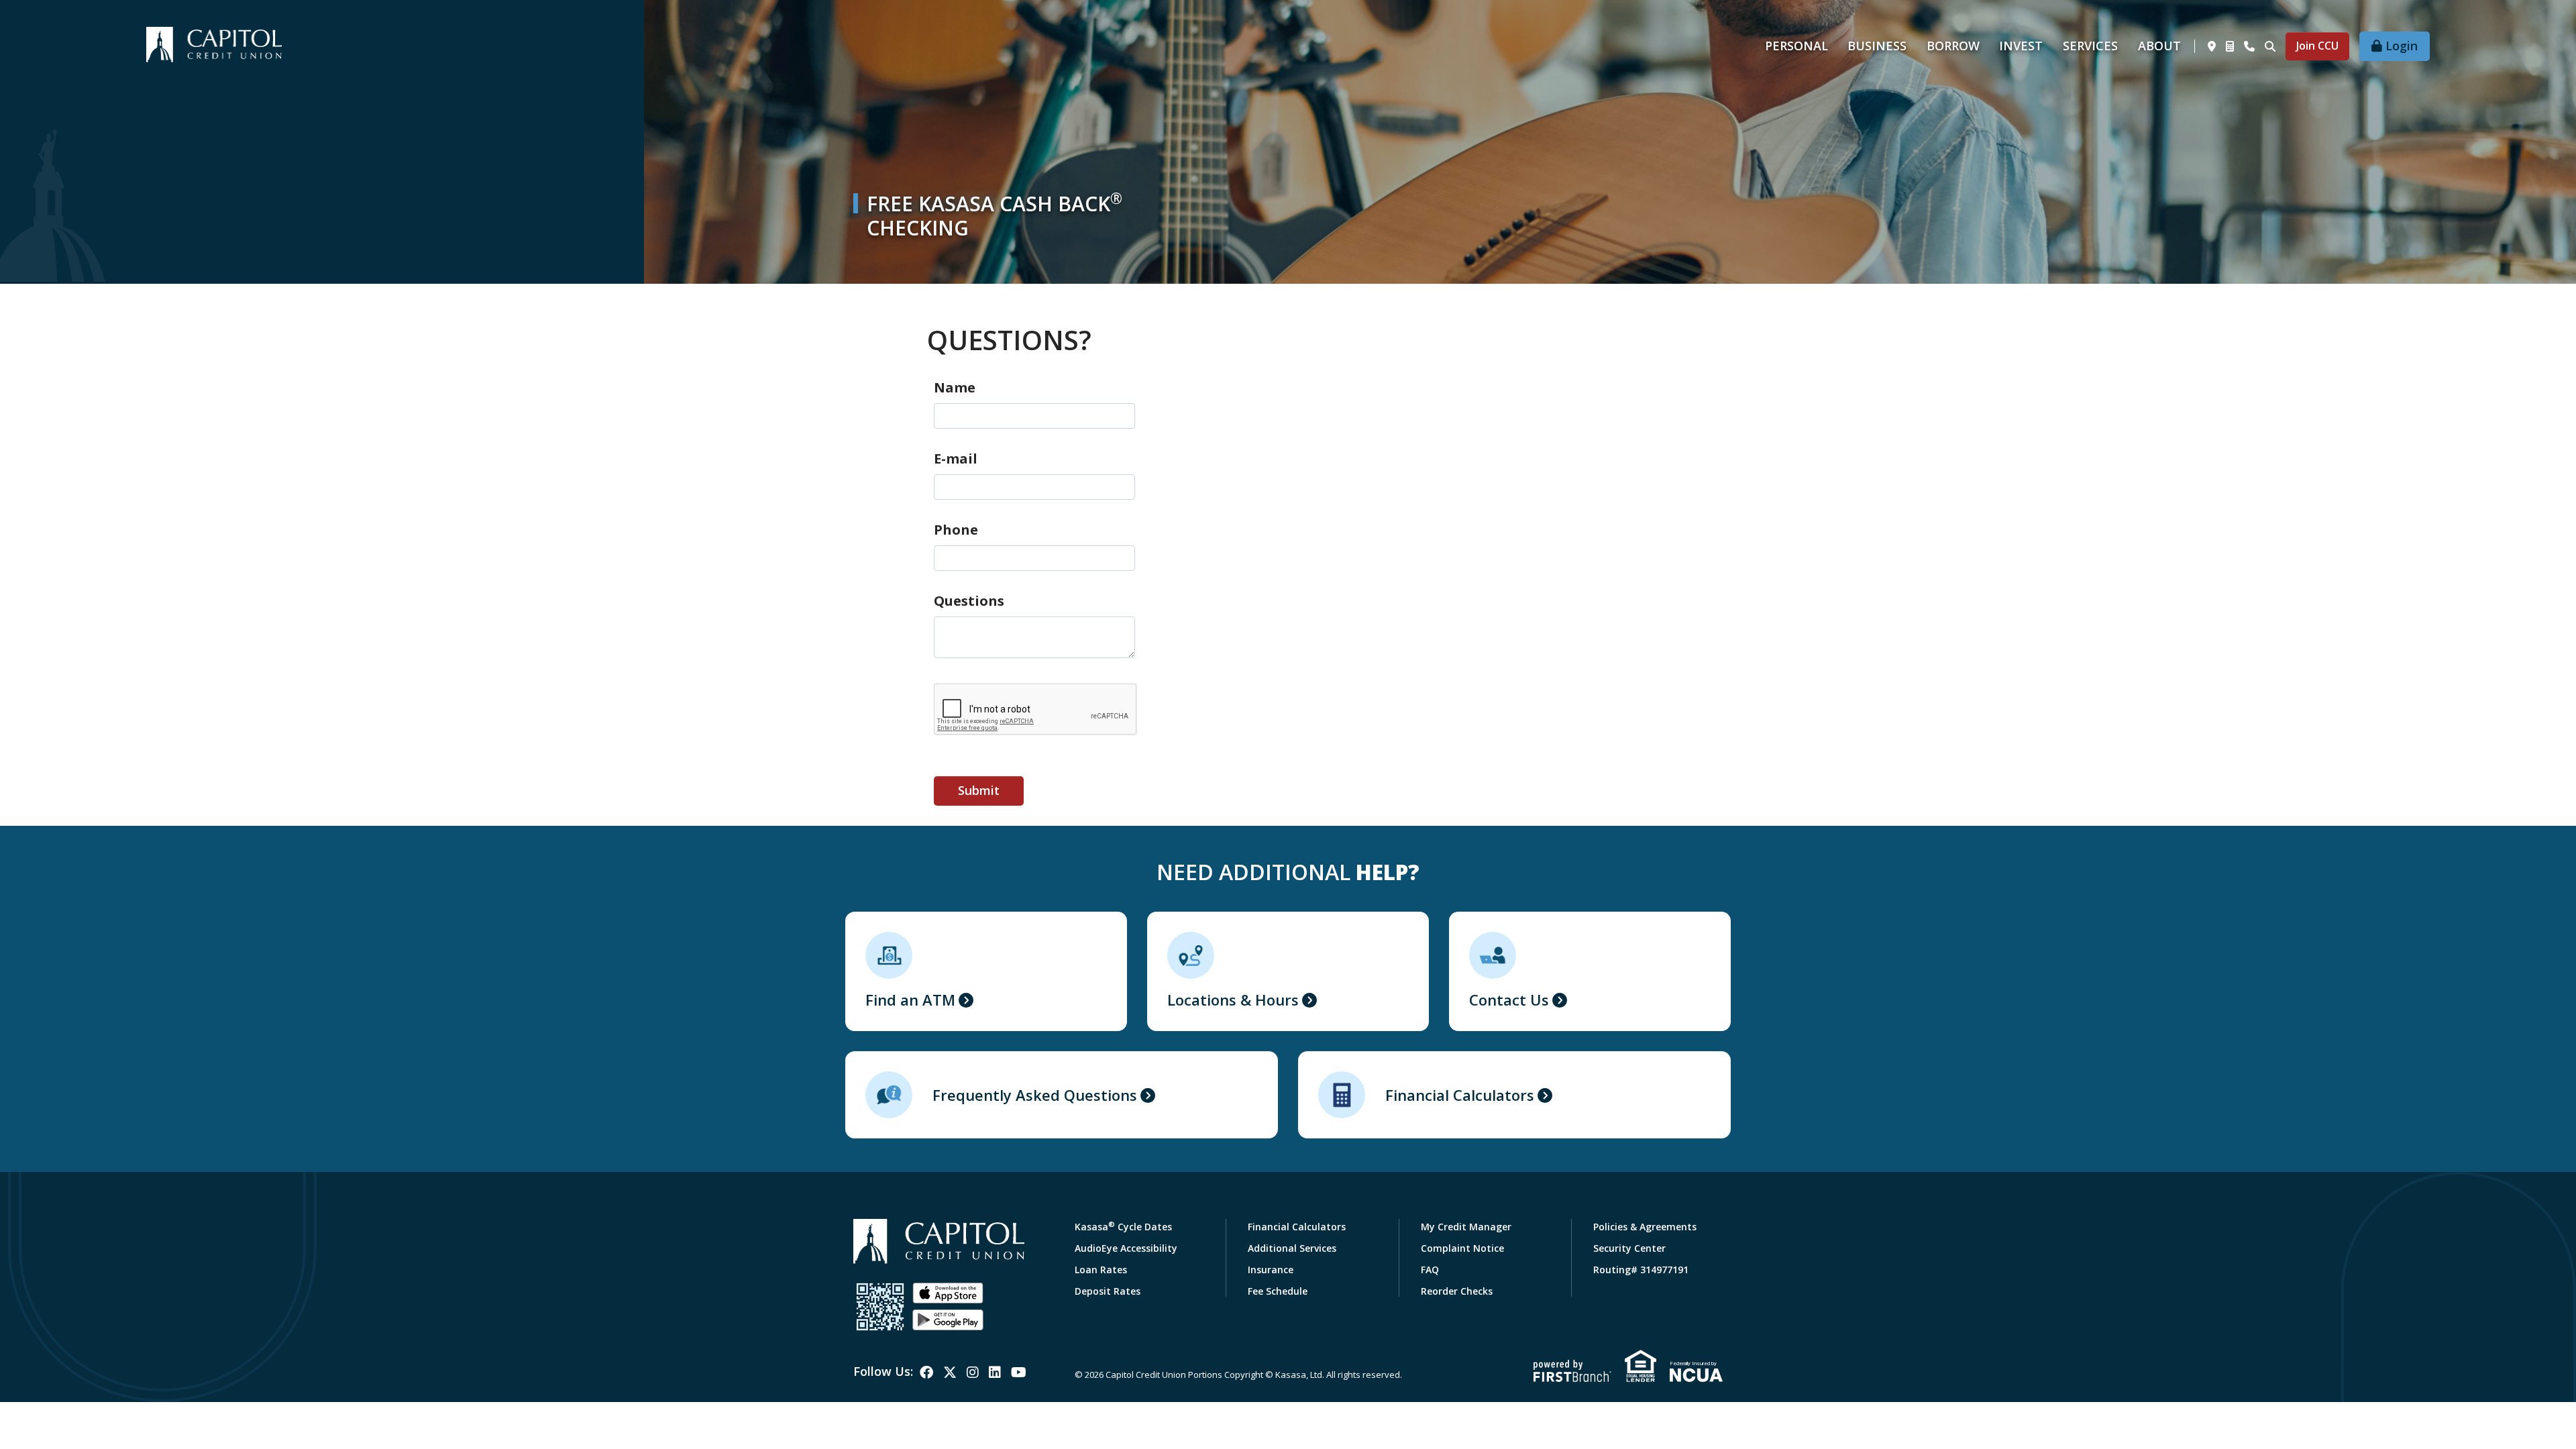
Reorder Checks (1457, 1291)
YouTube (1019, 1373)
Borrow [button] (1953, 46)
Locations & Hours (1233, 1000)
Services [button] (2090, 46)
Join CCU (2317, 46)
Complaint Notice (1462, 1248)
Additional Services (1292, 1248)
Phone (956, 530)
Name (955, 387)
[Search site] (2270, 46)
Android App (948, 1320)
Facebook (926, 1373)
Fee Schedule (1278, 1291)
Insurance (1271, 1270)
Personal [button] (1796, 46)
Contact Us (1509, 1000)
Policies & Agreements (1645, 1227)
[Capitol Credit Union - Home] (939, 1241)
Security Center (1629, 1248)
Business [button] (1877, 46)
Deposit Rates (1108, 1291)
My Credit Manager (1466, 1227)
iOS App (948, 1293)
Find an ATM (910, 1000)
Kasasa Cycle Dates (1123, 1227)
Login (2402, 46)
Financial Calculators (1460, 1095)
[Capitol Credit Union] (214, 43)
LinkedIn (995, 1373)
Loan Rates (1101, 1270)
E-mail (956, 459)
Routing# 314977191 (1641, 1270)
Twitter (950, 1373)
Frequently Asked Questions (1035, 1095)
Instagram (973, 1373)
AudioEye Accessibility (1126, 1248)
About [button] (2159, 46)
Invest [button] (2021, 46)
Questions (969, 601)
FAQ (1430, 1270)
